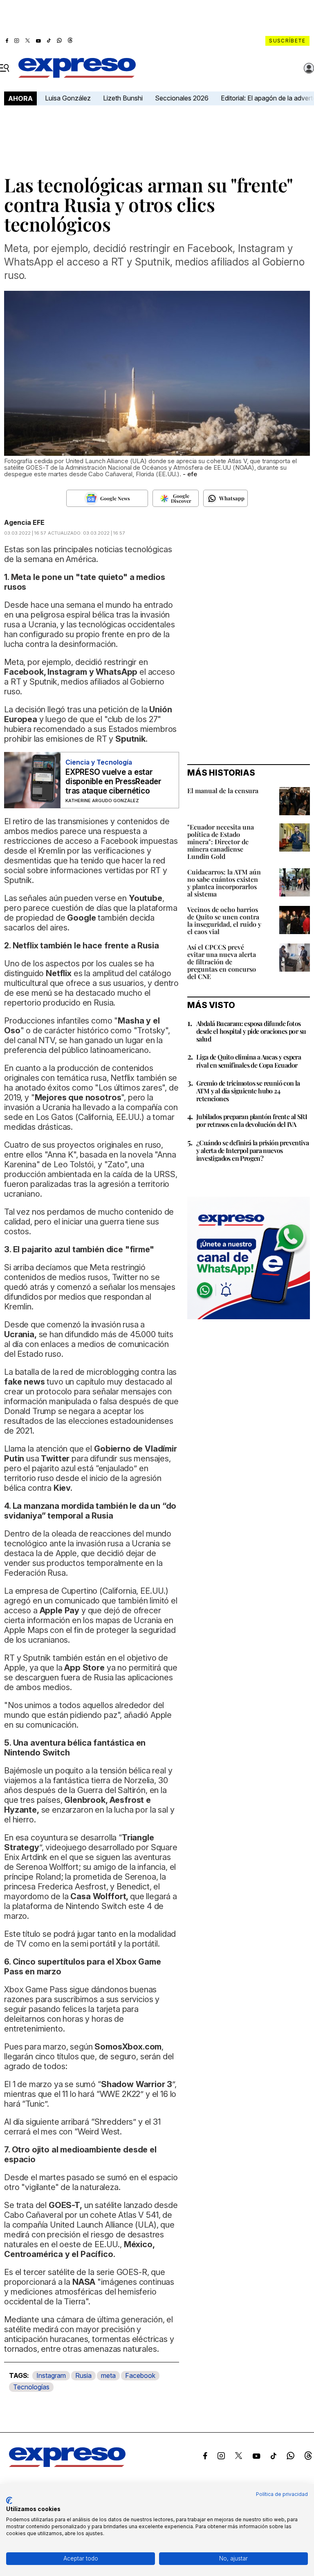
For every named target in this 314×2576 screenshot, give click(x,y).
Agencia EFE (24, 522)
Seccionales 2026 (182, 98)
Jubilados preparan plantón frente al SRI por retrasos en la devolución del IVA (252, 1120)
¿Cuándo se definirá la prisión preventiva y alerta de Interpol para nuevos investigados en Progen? (252, 1150)
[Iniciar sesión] (309, 68)
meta (108, 2375)
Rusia (83, 2375)
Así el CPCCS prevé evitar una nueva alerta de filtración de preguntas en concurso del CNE (222, 962)
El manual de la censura (223, 791)
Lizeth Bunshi (123, 98)
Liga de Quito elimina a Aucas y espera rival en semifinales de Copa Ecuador (249, 1061)
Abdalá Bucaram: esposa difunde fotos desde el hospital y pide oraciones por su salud (251, 1031)
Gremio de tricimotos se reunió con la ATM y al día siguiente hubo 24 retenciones (248, 1091)
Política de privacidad (282, 2494)
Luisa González (68, 98)
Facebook (140, 2375)
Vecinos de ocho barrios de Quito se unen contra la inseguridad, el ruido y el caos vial (224, 920)
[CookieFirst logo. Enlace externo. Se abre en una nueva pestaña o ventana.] (9, 2500)
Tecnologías (31, 2387)
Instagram (51, 2375)
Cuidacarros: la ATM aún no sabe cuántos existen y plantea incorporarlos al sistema (224, 883)
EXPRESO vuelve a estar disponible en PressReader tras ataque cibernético (113, 782)
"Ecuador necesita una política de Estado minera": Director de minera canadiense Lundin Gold (221, 842)
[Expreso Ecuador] (67, 2464)
